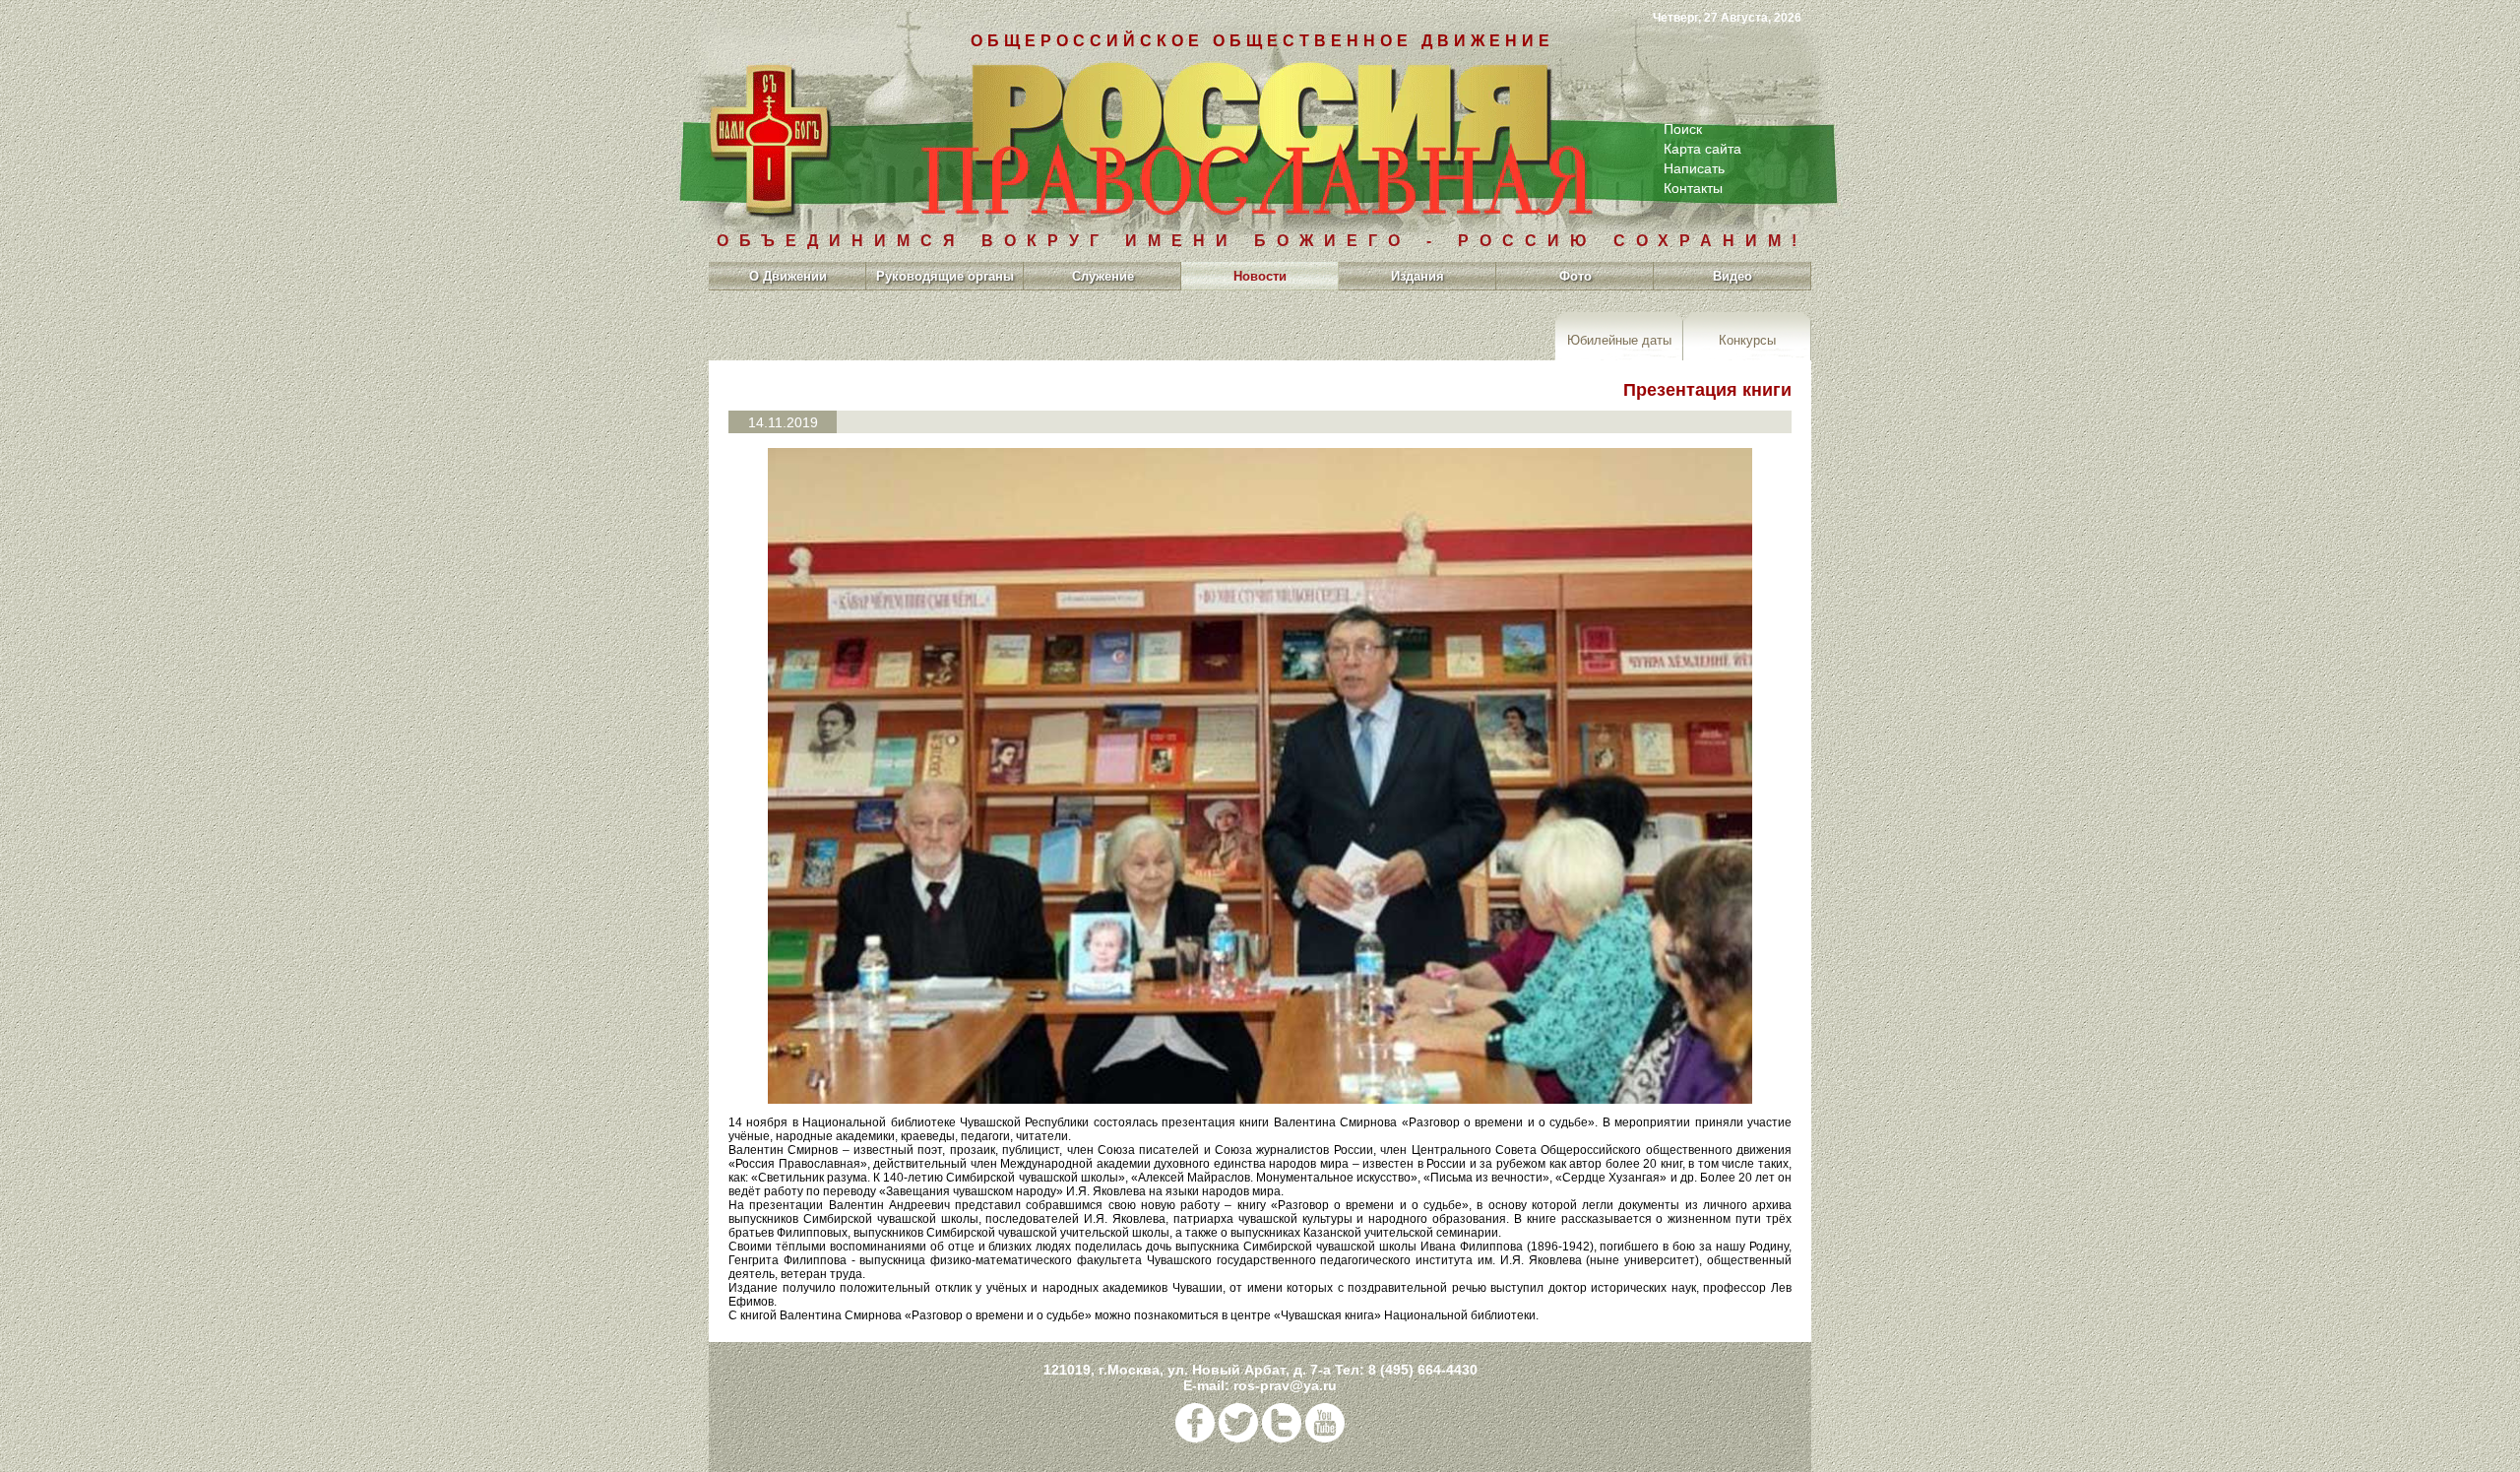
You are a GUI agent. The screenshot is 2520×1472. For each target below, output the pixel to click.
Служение (1103, 276)
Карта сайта (1702, 149)
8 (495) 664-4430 (1423, 1370)
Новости (1260, 276)
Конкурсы (1747, 339)
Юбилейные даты (1619, 339)
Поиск (1683, 129)
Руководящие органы (945, 276)
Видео (1732, 276)
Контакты (1693, 188)
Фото (1575, 276)
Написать (1694, 168)
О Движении (788, 276)
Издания (1417, 276)
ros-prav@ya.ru (1285, 1385)
